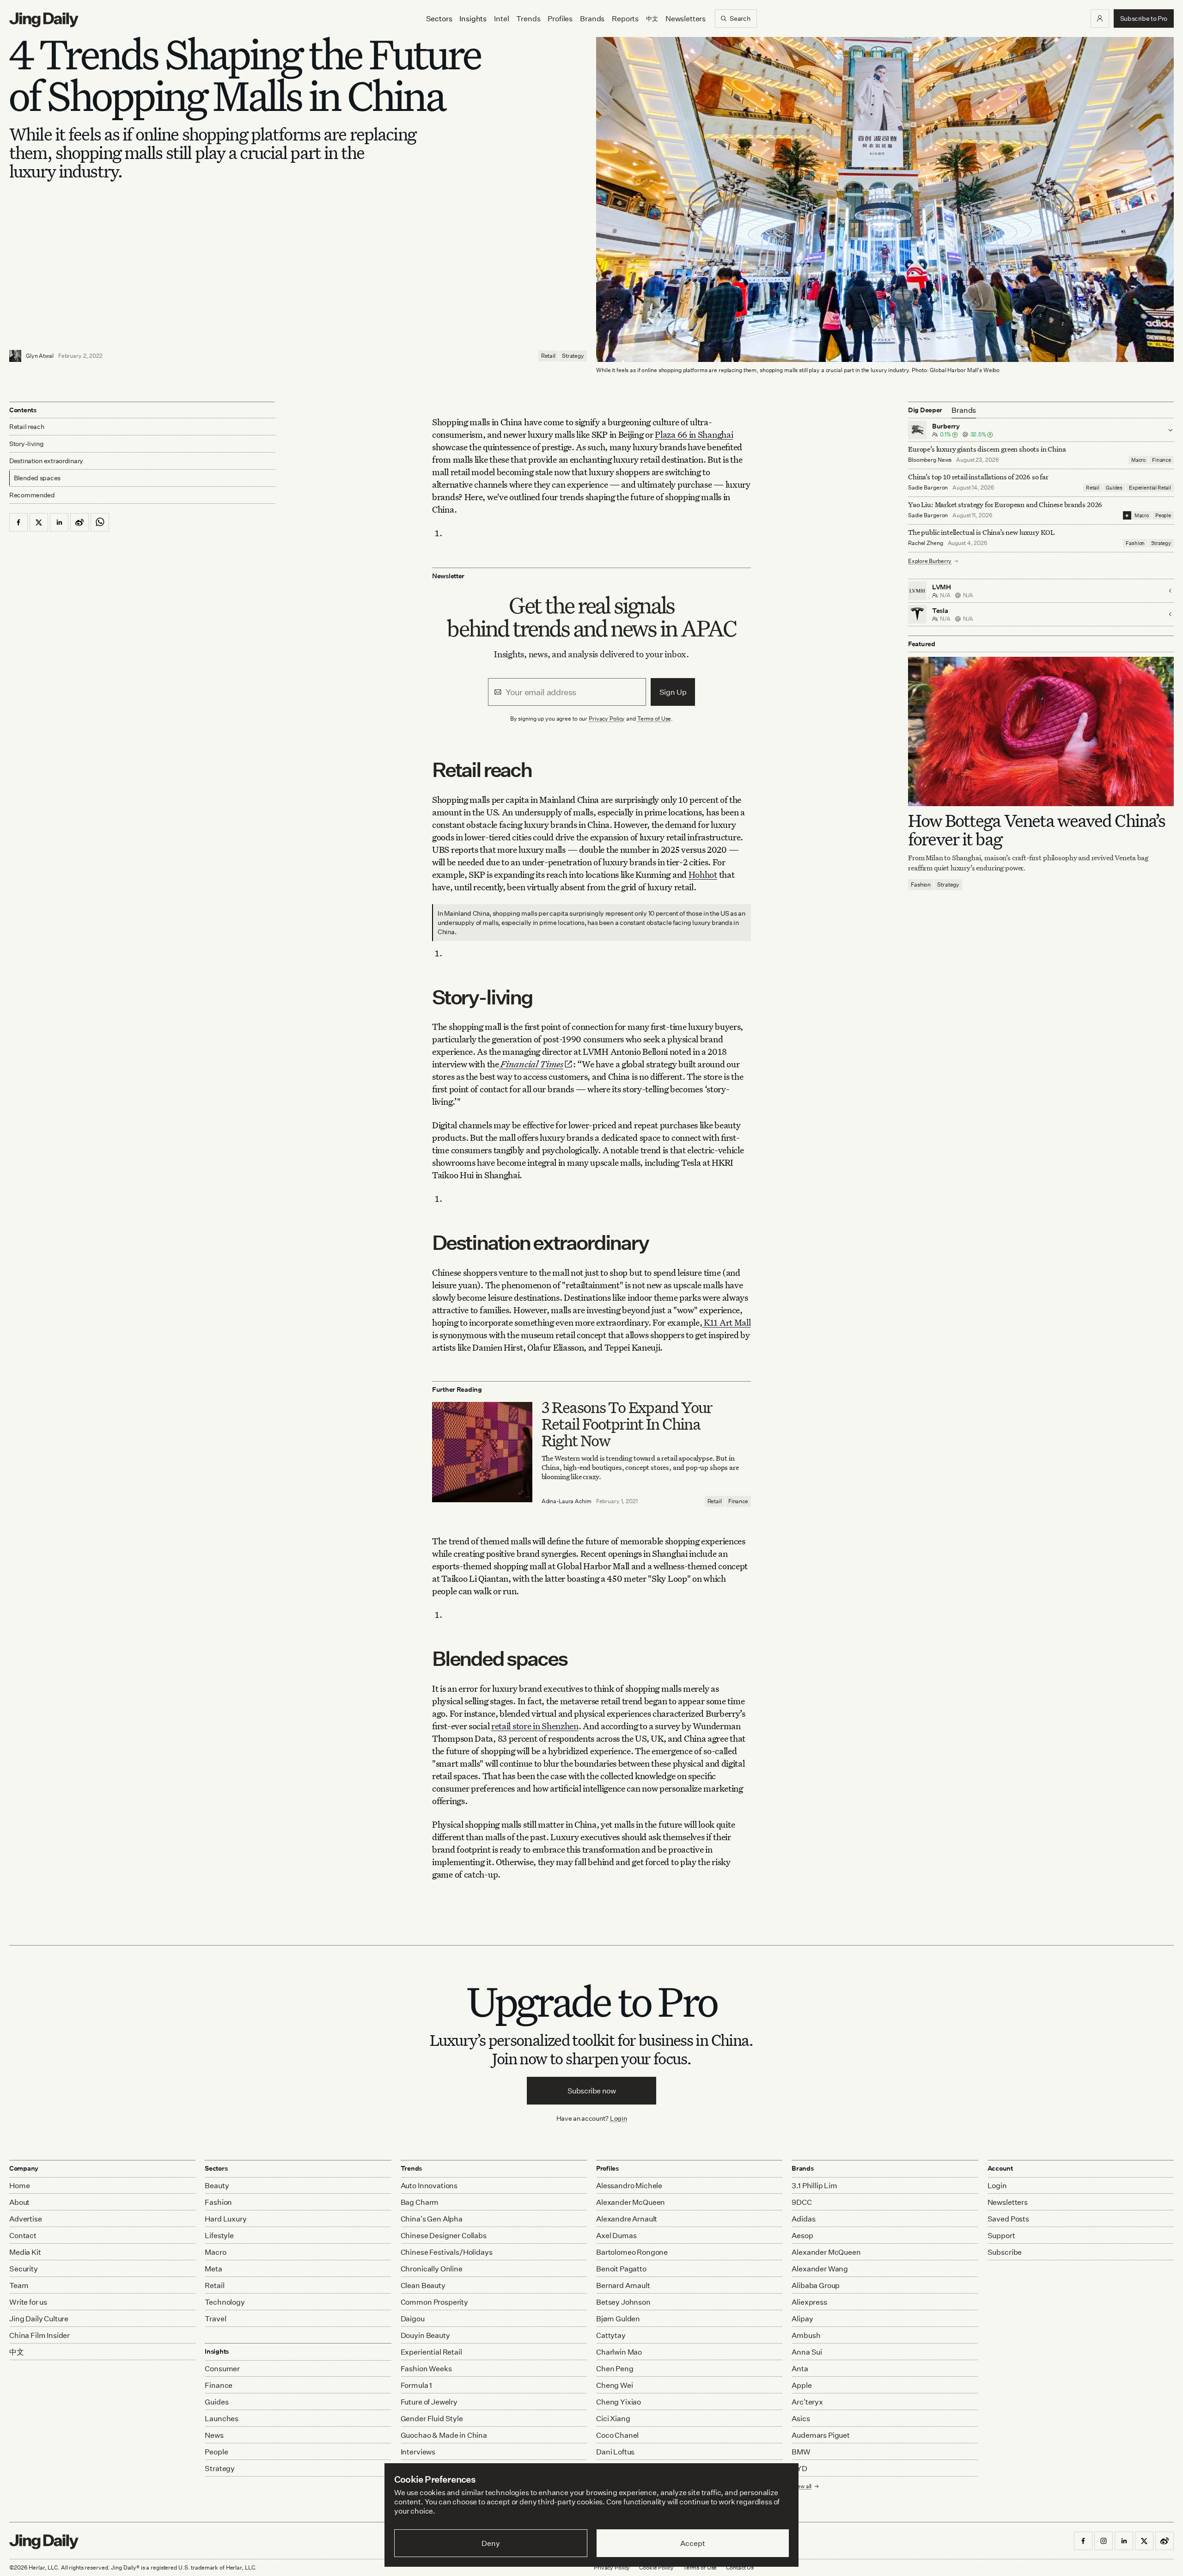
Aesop (802, 2235)
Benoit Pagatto (621, 2269)
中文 (17, 2352)
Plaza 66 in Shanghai (694, 434)
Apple (802, 2385)
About (19, 2202)
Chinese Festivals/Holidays (447, 2252)
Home (19, 2185)
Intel (501, 18)
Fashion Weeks (426, 2368)
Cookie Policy (656, 2567)
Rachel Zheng (926, 543)
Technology (225, 2302)
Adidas (803, 2219)
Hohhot (703, 874)
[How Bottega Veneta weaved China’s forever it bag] (1041, 731)
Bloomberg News (930, 460)
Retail (548, 356)
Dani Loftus (615, 2452)
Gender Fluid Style (432, 2418)
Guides (1114, 488)
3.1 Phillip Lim (814, 2185)
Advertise (26, 2219)
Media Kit (25, 2252)
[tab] (964, 410)
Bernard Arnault (623, 2285)
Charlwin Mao (619, 2352)
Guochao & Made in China (444, 2435)
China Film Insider (40, 2335)
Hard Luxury (226, 2219)
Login (619, 2118)
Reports (625, 18)
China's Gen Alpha (432, 2219)
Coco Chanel (617, 2435)
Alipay (802, 2319)
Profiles (560, 18)
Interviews (418, 2452)
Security (24, 2269)
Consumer (222, 2368)
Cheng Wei (615, 2385)
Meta (213, 2269)
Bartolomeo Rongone (632, 2252)
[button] (1100, 18)
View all (802, 2486)
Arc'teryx (807, 2402)
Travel (215, 2319)
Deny (491, 2543)
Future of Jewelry (429, 2402)
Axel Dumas (616, 2235)
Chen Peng (615, 2368)
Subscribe (1005, 2252)
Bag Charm (420, 2202)
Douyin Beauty (425, 2335)
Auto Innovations (429, 2185)
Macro (1138, 460)
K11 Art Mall (726, 1322)
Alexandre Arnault (627, 2219)
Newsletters (686, 18)
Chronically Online (432, 2269)
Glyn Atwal (40, 356)
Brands (592, 18)
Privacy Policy (607, 719)
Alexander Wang (820, 2269)
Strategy (573, 356)
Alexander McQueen (631, 2202)
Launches (222, 2418)
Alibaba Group (816, 2285)
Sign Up (673, 692)
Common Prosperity (434, 2302)
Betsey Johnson (623, 2302)
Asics (801, 2418)
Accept (692, 2543)
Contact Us (740, 2567)
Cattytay (611, 2335)
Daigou (413, 2319)
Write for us (28, 2302)
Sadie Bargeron (928, 487)
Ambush (806, 2335)
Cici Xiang (613, 2418)
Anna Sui (807, 2352)
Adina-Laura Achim (567, 1501)
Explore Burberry (930, 561)
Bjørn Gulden (618, 2319)
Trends (528, 18)
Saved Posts (1008, 2219)
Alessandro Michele (629, 2185)
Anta (800, 2368)
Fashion (1135, 543)
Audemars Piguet (821, 2435)
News (214, 2435)
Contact (23, 2235)
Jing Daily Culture (39, 2319)
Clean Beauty (423, 2285)
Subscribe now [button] (592, 2091)
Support (1001, 2235)
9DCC (802, 2202)
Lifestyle (219, 2235)
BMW (801, 2452)
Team (19, 2285)
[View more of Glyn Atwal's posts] (15, 356)
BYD (799, 2468)
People (1163, 515)
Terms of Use (654, 719)
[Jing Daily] (44, 20)
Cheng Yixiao (619, 2402)
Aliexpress (809, 2302)
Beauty (217, 2185)
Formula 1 (417, 2385)
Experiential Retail (1150, 488)
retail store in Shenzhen (535, 1726)
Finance (738, 1501)
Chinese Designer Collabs (444, 2235)
